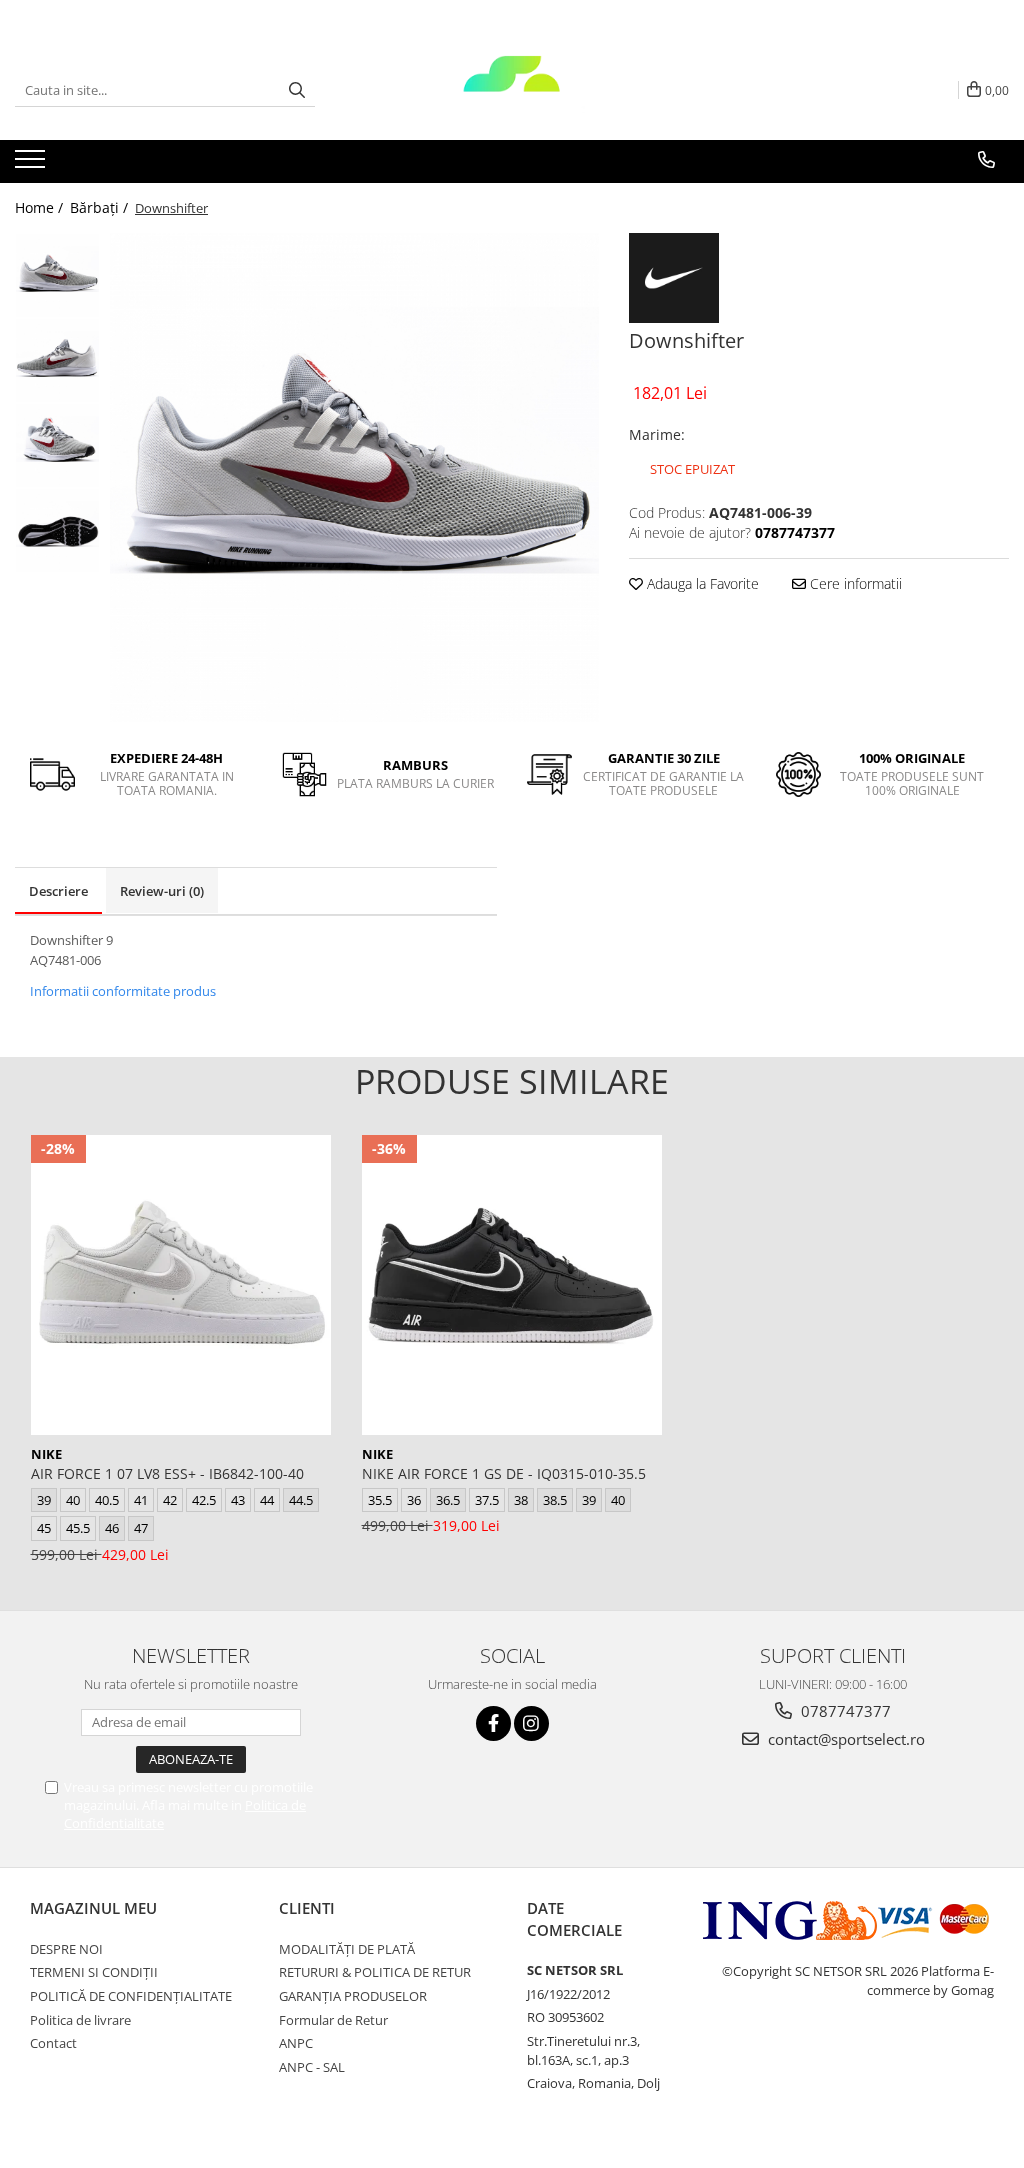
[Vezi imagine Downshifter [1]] (57, 360)
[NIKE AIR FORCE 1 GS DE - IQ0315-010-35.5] (512, 1285)
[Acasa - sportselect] (512, 90)
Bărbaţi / (101, 207)
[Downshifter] (354, 477)
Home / (41, 207)
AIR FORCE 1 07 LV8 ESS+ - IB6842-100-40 (167, 1473)
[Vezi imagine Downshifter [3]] (57, 530)
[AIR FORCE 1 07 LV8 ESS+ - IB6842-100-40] (181, 1285)
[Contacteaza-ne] (986, 160)
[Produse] (32, 165)
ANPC (296, 2043)
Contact (53, 2043)
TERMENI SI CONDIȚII (94, 1972)
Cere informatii (854, 583)
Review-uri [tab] (162, 891)
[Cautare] (297, 90)
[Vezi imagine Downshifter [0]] (57, 275)
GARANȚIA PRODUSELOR (353, 1996)
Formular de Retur (333, 2020)
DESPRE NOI (66, 1949)
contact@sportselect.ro (844, 1739)
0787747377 (844, 1711)
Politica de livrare (80, 2020)
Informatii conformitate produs (123, 991)
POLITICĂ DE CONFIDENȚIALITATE (131, 1996)
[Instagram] (531, 1723)
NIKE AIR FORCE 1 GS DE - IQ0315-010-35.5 (504, 1473)
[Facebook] (493, 1723)
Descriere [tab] (58, 891)
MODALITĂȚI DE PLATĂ (347, 1949)
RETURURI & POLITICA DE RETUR (375, 1972)
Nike (46, 1454)
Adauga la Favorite (701, 583)
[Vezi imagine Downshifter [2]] (57, 445)
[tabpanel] (354, 477)
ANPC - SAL (312, 2067)
